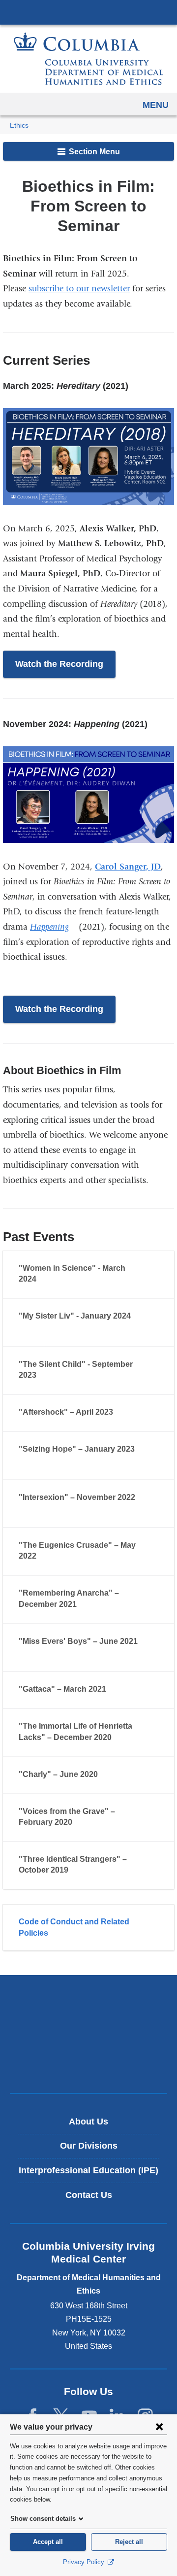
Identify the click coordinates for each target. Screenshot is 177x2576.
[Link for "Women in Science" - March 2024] (46, 1280)
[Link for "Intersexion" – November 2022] (28, 1509)
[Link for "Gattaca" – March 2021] (116, 1690)
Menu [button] (156, 105)
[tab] (88, 1928)
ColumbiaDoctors (88, 2065)
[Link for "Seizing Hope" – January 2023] (28, 1462)
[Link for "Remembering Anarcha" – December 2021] (86, 1605)
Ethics (19, 125)
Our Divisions (89, 2146)
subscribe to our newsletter (79, 289)
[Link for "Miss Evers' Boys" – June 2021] (28, 1653)
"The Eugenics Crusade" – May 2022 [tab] (77, 1550)
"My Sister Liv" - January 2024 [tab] (75, 1316)
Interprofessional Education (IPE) (88, 2170)
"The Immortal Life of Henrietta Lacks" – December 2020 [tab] (75, 1731)
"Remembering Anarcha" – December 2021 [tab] (69, 1598)
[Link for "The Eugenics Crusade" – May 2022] (46, 1557)
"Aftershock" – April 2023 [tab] (66, 1412)
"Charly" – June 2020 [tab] (58, 1774)
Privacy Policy (85, 2562)
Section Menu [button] (93, 152)
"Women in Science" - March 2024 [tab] (72, 1273)
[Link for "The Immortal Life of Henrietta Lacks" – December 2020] (121, 1739)
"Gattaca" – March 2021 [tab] (62, 1689)
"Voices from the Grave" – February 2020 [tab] (67, 1817)
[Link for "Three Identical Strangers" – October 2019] (78, 1871)
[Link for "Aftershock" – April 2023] (122, 1413)
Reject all (129, 2542)
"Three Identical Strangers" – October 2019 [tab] (73, 1864)
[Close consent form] (159, 2427)
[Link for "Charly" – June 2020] (107, 1775)
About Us (88, 2122)
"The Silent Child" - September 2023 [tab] (76, 1370)
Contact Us (89, 2195)
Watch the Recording (59, 664)
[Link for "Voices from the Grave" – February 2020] (82, 1823)
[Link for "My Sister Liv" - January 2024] (28, 1328)
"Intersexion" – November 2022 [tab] (77, 1497)
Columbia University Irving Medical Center (88, 12)
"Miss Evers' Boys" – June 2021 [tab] (78, 1641)
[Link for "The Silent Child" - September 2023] (46, 1376)
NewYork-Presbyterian (88, 2034)
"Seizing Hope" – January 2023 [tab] (77, 1449)
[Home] (88, 59)
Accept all (48, 2542)
